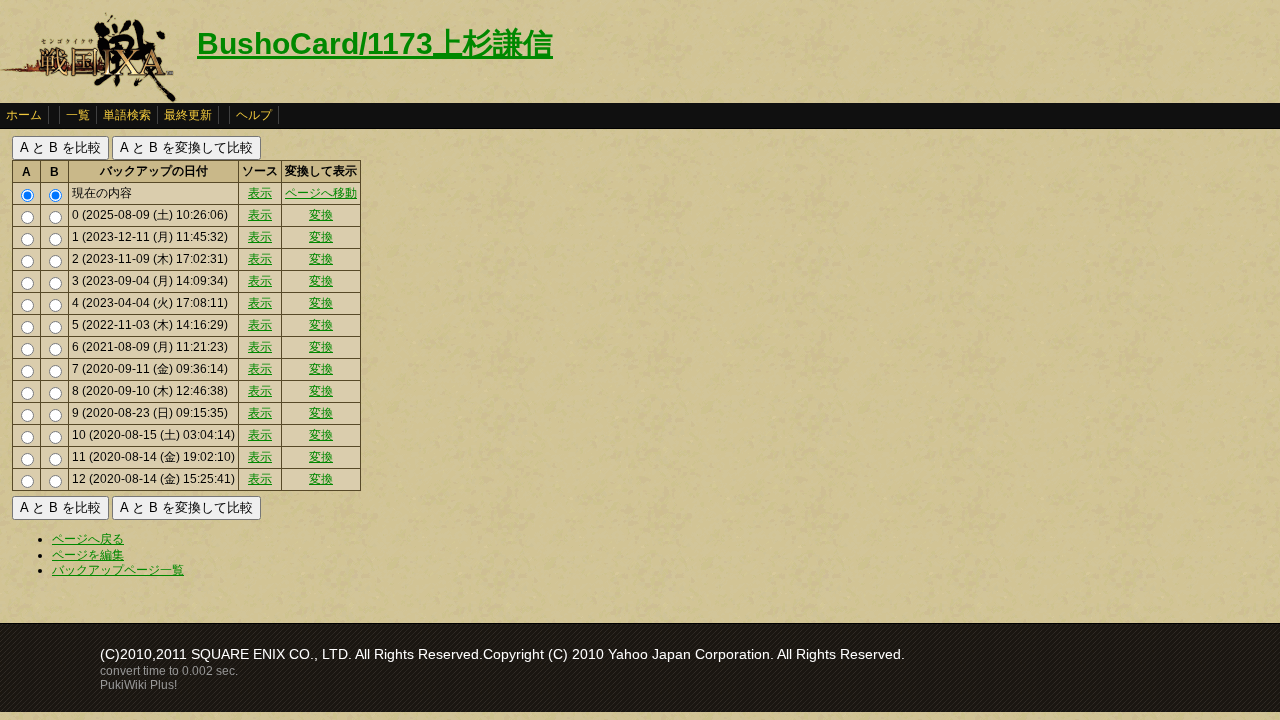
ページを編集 (88, 555)
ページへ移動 (321, 193)
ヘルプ (254, 115)
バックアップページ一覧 (118, 570)
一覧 (78, 115)
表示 (260, 193)
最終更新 (188, 115)
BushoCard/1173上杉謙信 (375, 43)
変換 (321, 215)
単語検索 (127, 115)
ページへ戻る (88, 539)
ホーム (24, 115)
